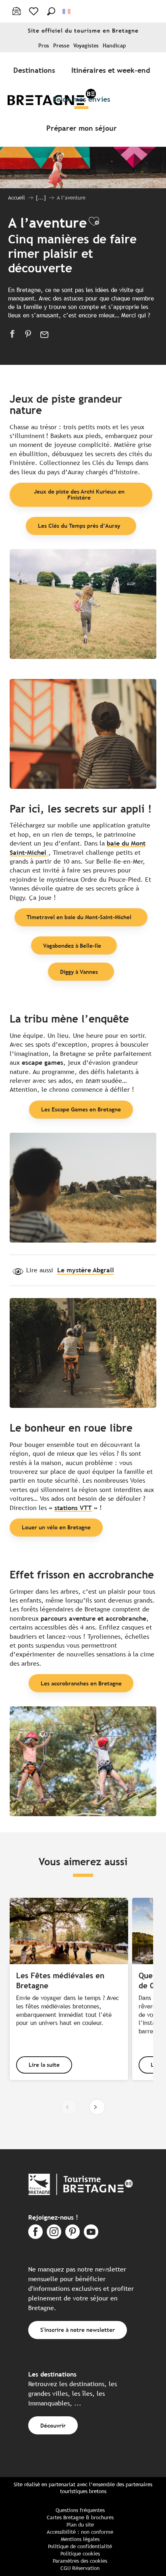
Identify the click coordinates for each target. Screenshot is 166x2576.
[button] (51, 11)
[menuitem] (36, 70)
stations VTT (73, 1508)
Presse (61, 46)
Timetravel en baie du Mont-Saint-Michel (79, 917)
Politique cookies (80, 2554)
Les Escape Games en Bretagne (81, 1109)
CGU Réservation (80, 2568)
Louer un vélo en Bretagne (56, 1527)
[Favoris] (34, 11)
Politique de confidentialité (80, 2546)
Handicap (114, 46)
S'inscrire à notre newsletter (78, 2330)
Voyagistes (86, 46)
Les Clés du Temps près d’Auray (79, 526)
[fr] (67, 11)
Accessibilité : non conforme (80, 2532)
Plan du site (80, 2525)
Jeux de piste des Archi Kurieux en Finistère (79, 494)
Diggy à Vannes (79, 972)
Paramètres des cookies (80, 2561)
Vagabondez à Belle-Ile (72, 945)
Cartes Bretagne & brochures (80, 2517)
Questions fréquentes (80, 2510)
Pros (44, 46)
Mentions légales (80, 2539)
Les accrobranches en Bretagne (81, 1683)
